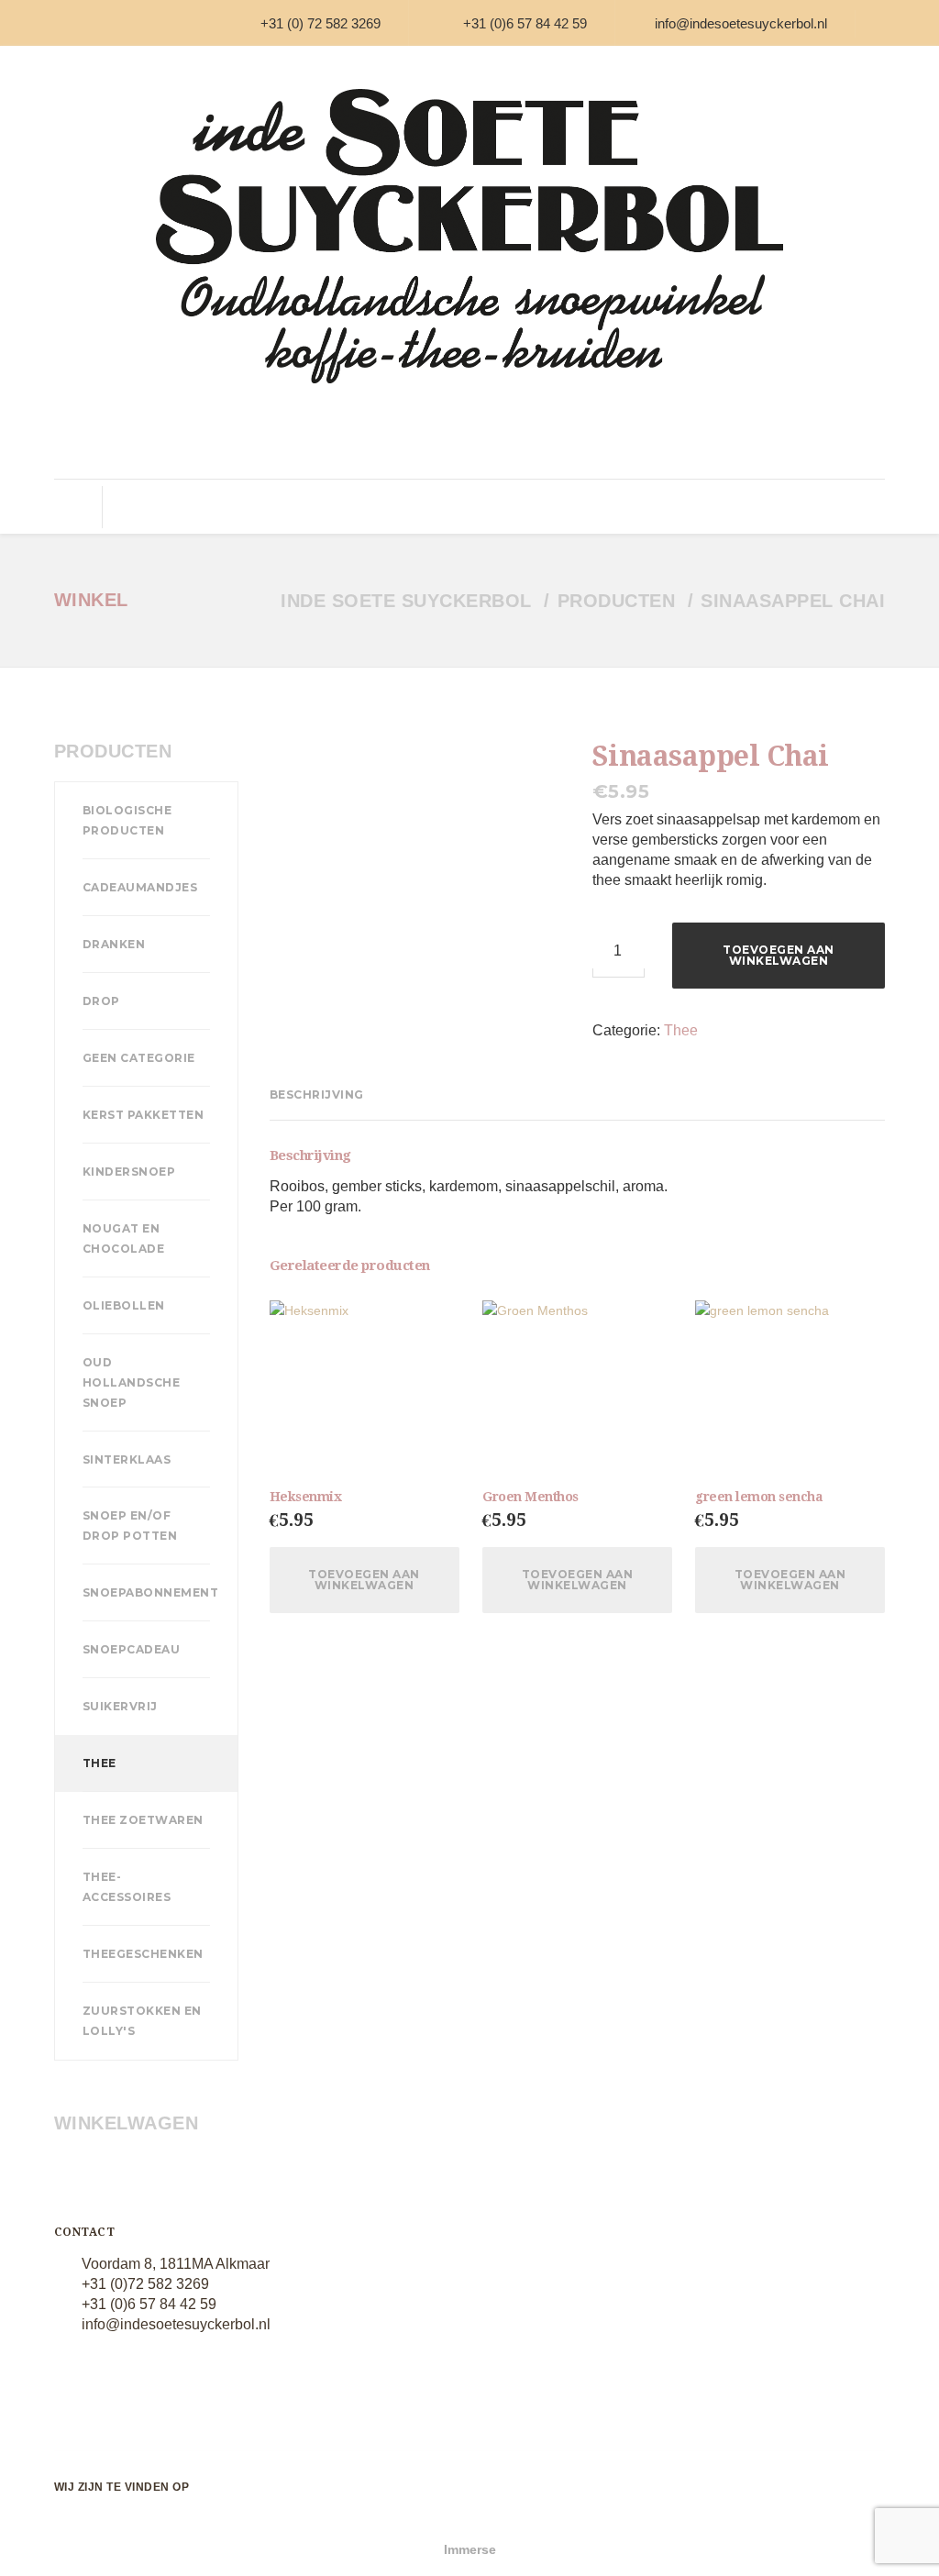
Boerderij (610, 507)
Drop (283, 507)
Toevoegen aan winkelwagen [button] (364, 1580)
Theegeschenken (143, 1954)
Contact (834, 507)
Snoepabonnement (151, 1592)
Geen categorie (139, 1058)
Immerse (470, 2549)
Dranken (114, 944)
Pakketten (688, 507)
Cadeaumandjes (140, 887)
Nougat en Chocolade (124, 1238)
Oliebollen (124, 1305)
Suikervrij (484, 507)
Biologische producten (127, 820)
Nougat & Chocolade (375, 507)
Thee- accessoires (127, 1887)
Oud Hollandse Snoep (187, 507)
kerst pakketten (144, 1115)
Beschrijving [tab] (317, 1095)
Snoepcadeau (132, 1649)
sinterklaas (127, 1459)
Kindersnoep (129, 1172)
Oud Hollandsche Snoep (132, 1382)
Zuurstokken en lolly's (142, 2021)
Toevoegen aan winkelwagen (779, 955)
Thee (548, 507)
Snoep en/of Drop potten (130, 1526)
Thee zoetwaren (143, 1820)
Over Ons (764, 507)
